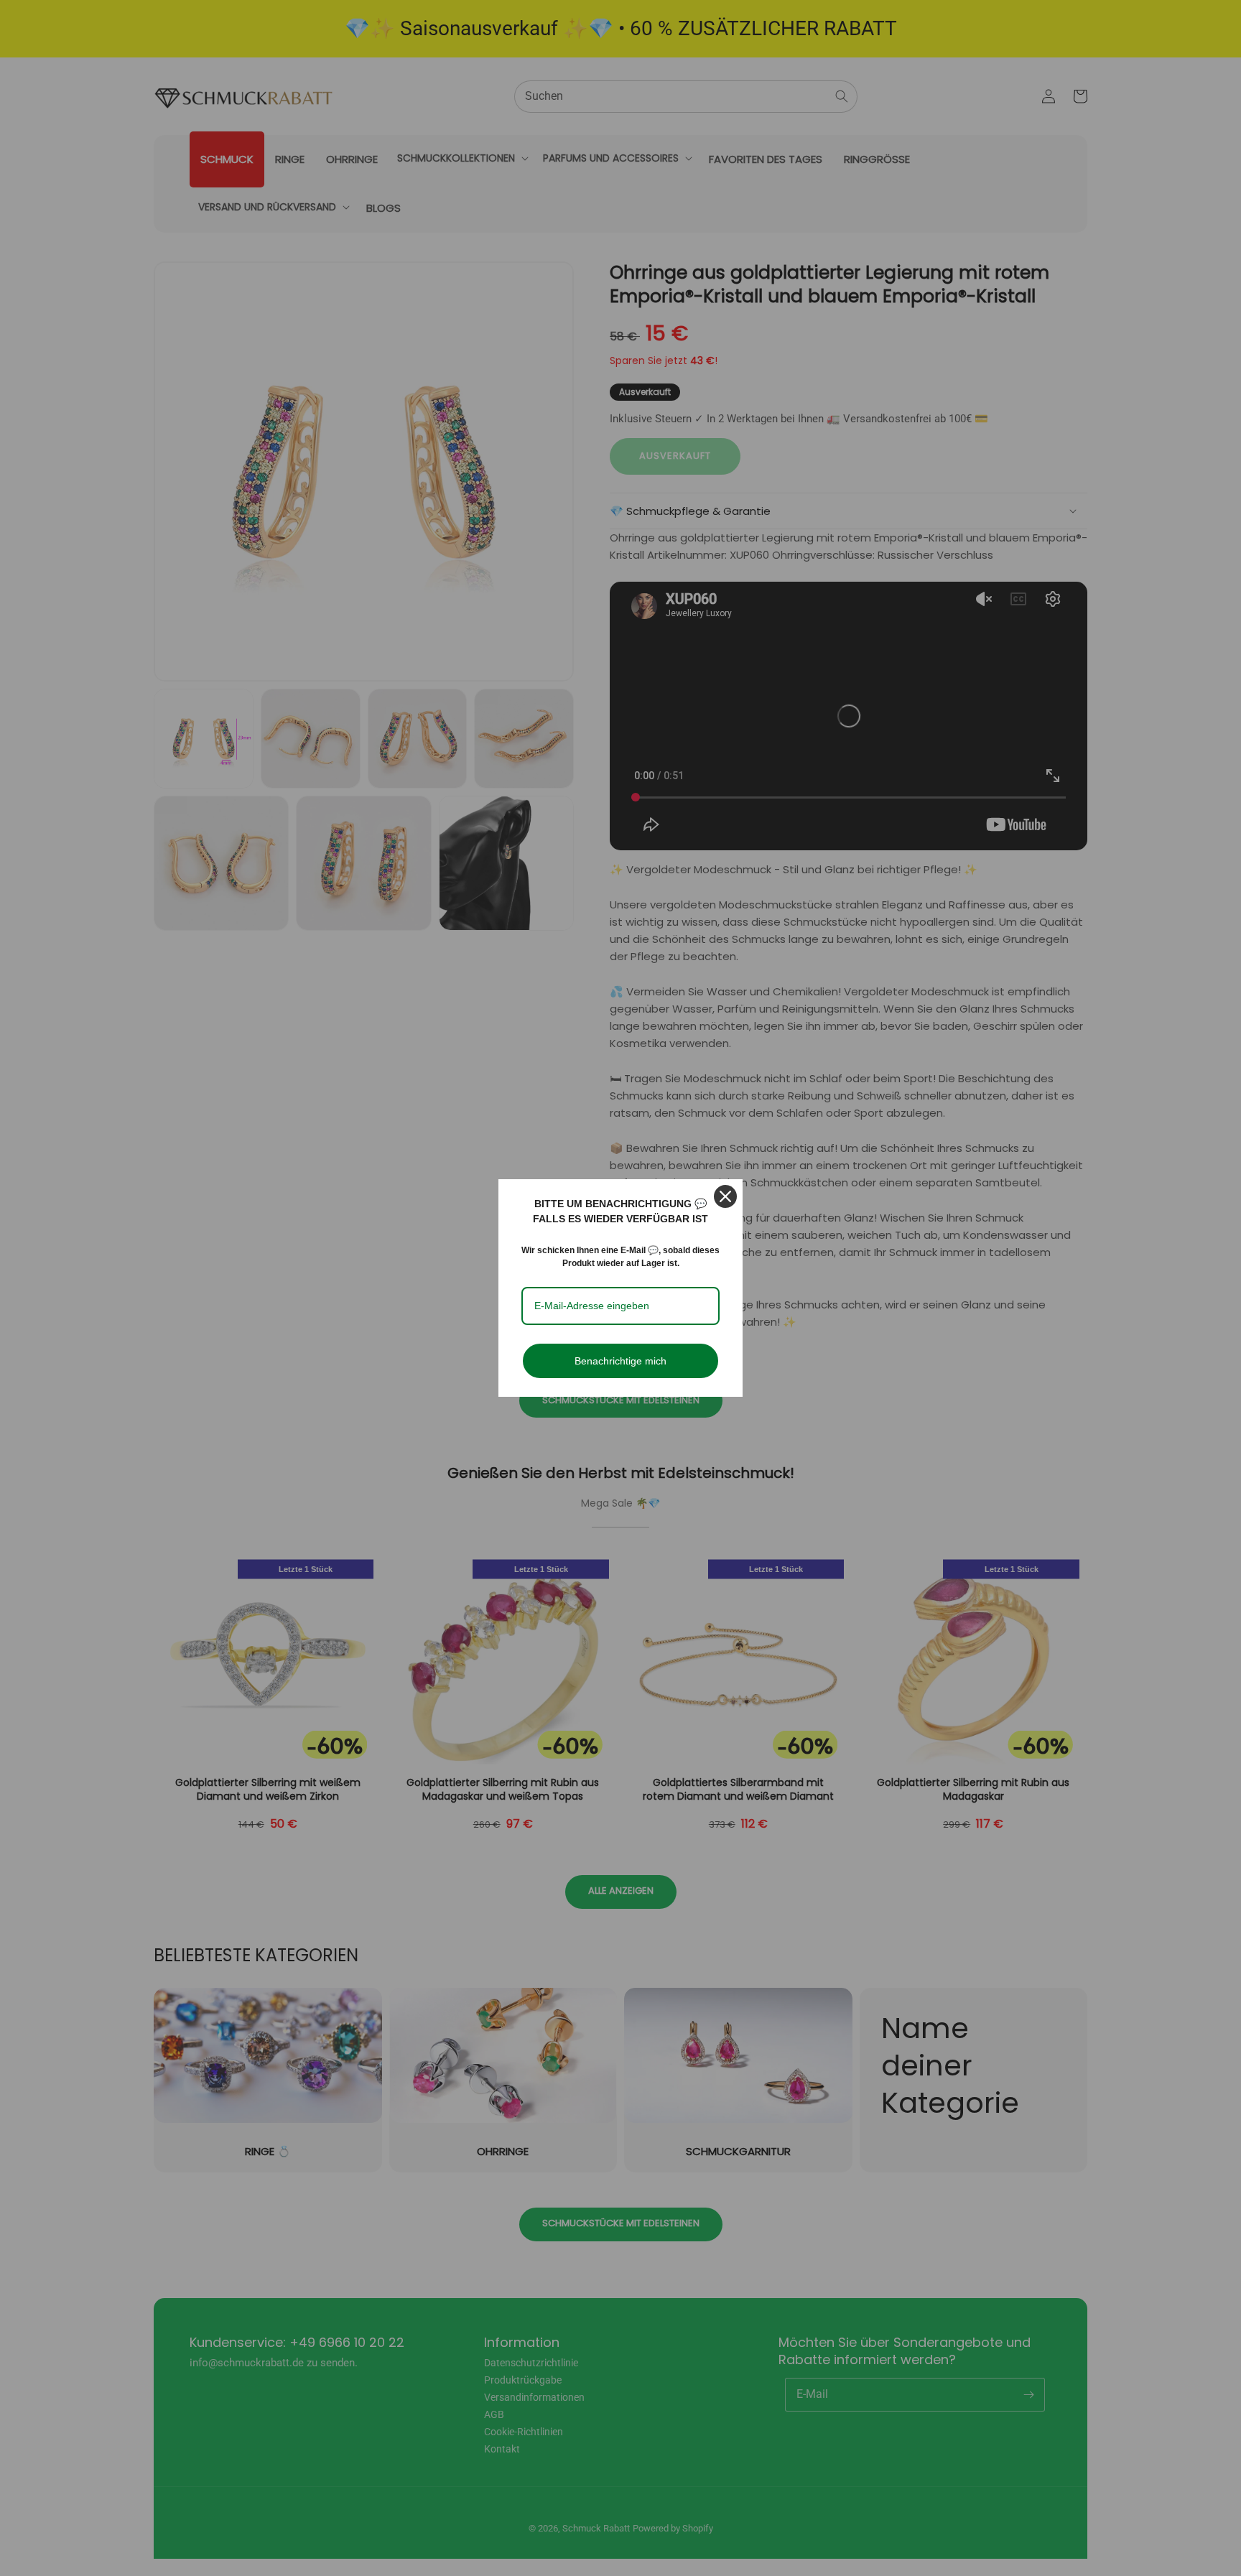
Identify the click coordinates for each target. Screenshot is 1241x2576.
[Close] (725, 1196)
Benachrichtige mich (620, 1361)
